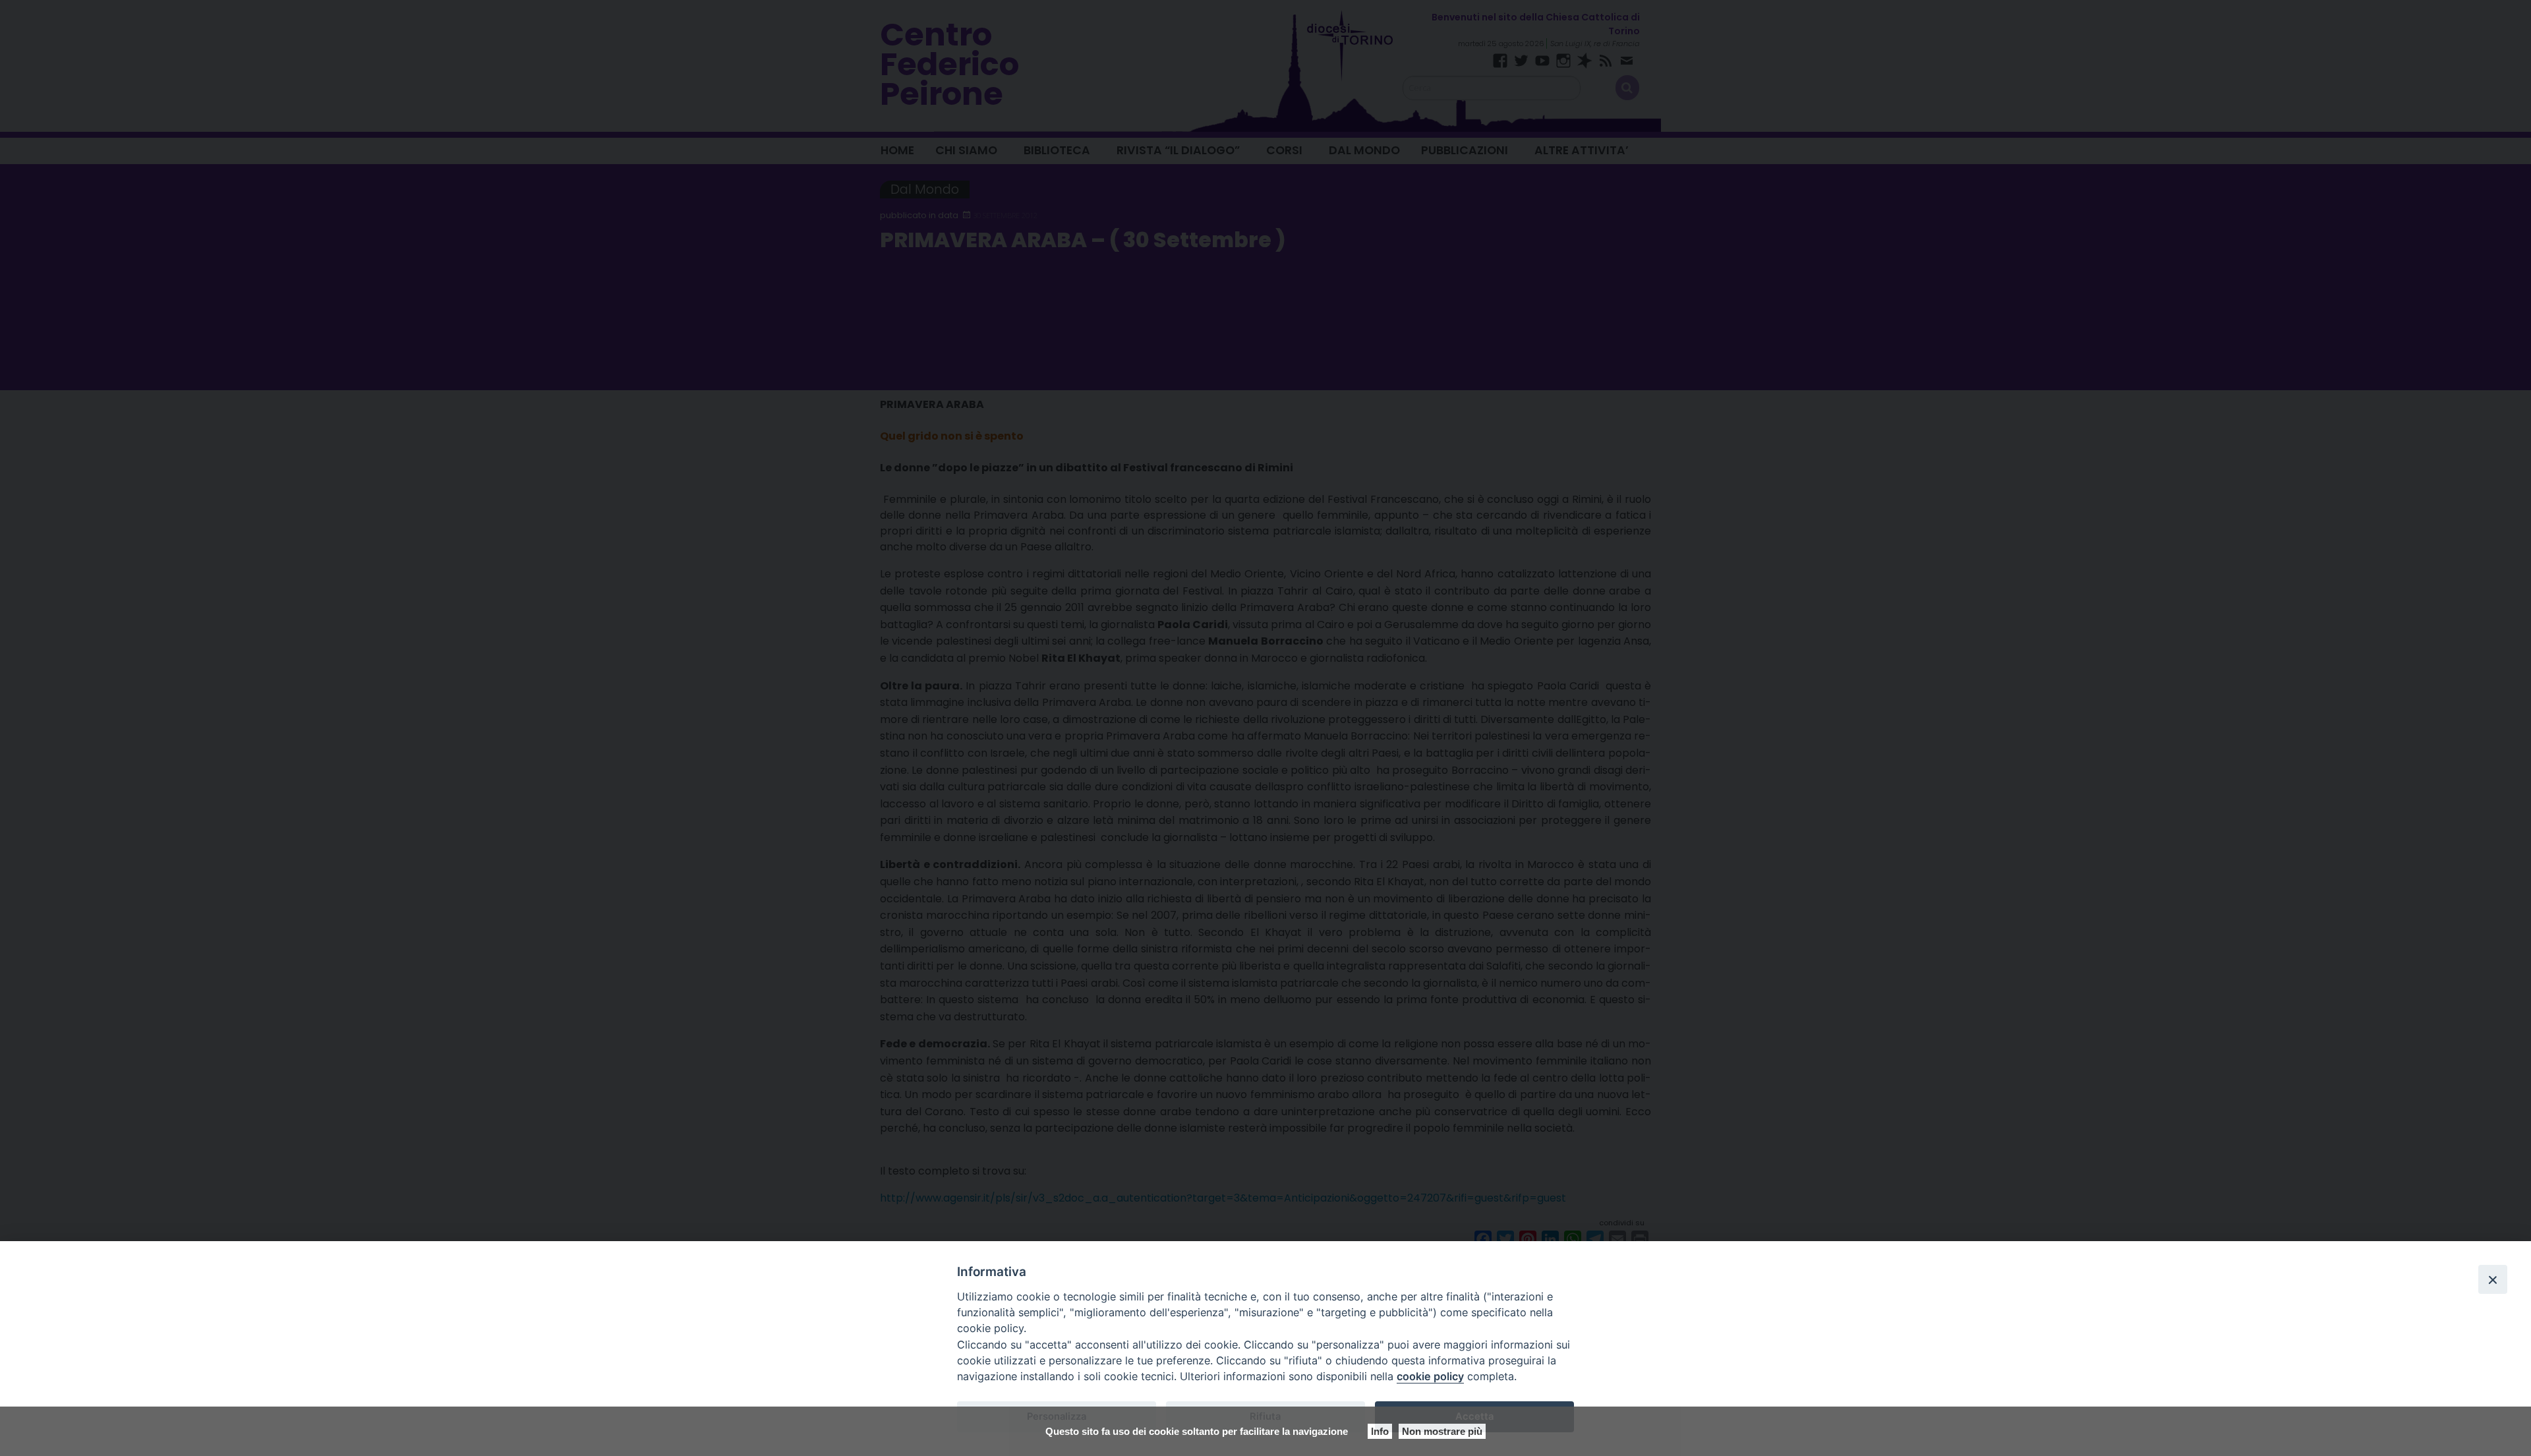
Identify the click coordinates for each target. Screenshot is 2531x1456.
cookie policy (1430, 1376)
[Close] (2493, 1279)
